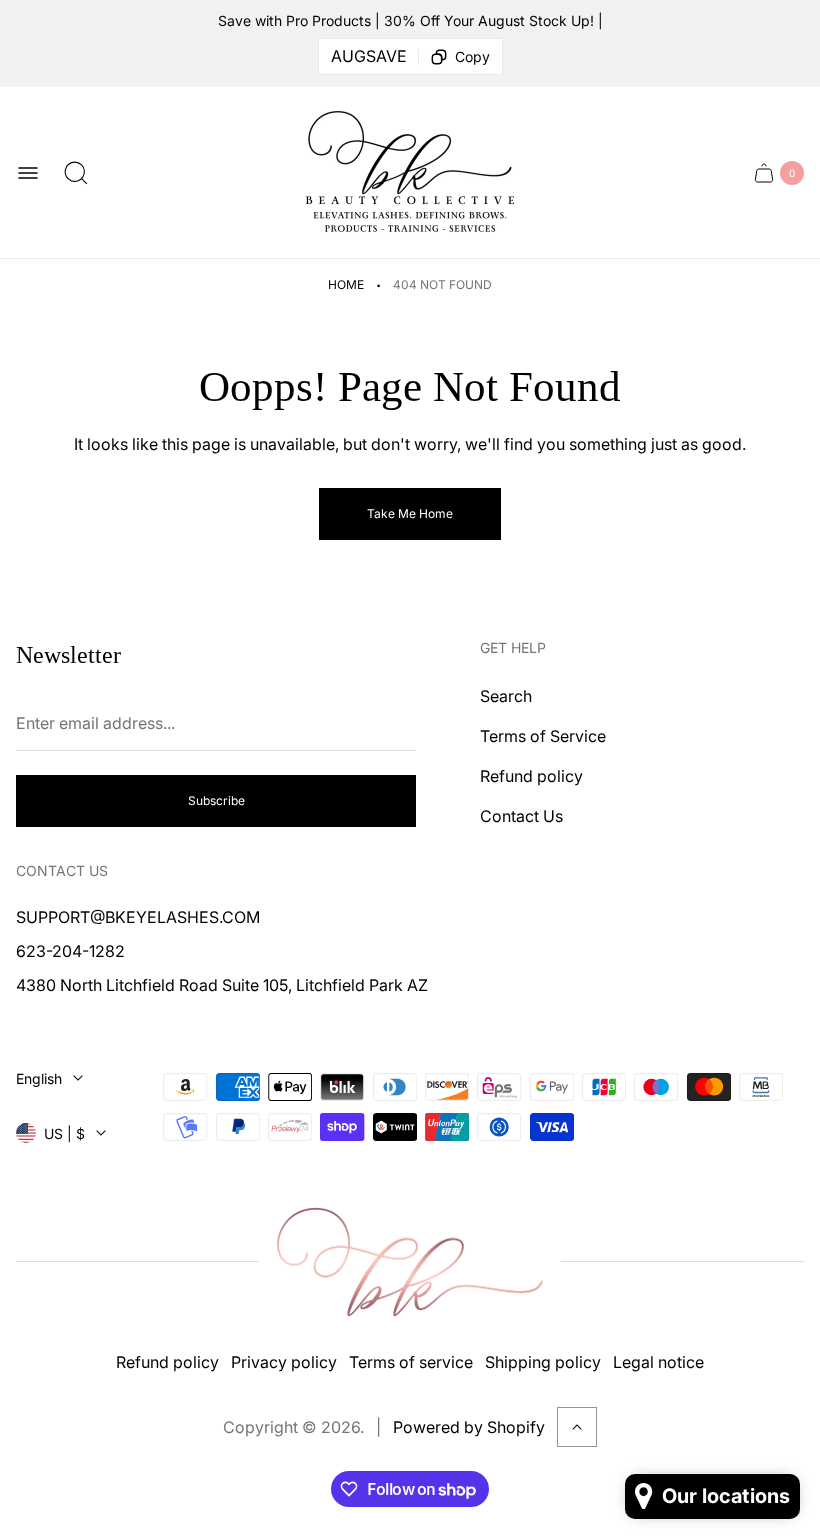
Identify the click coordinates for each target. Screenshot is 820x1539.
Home (346, 284)
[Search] (76, 173)
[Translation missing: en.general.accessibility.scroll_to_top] (577, 1427)
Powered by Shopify (469, 1427)
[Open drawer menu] (28, 173)
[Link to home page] (410, 1262)
